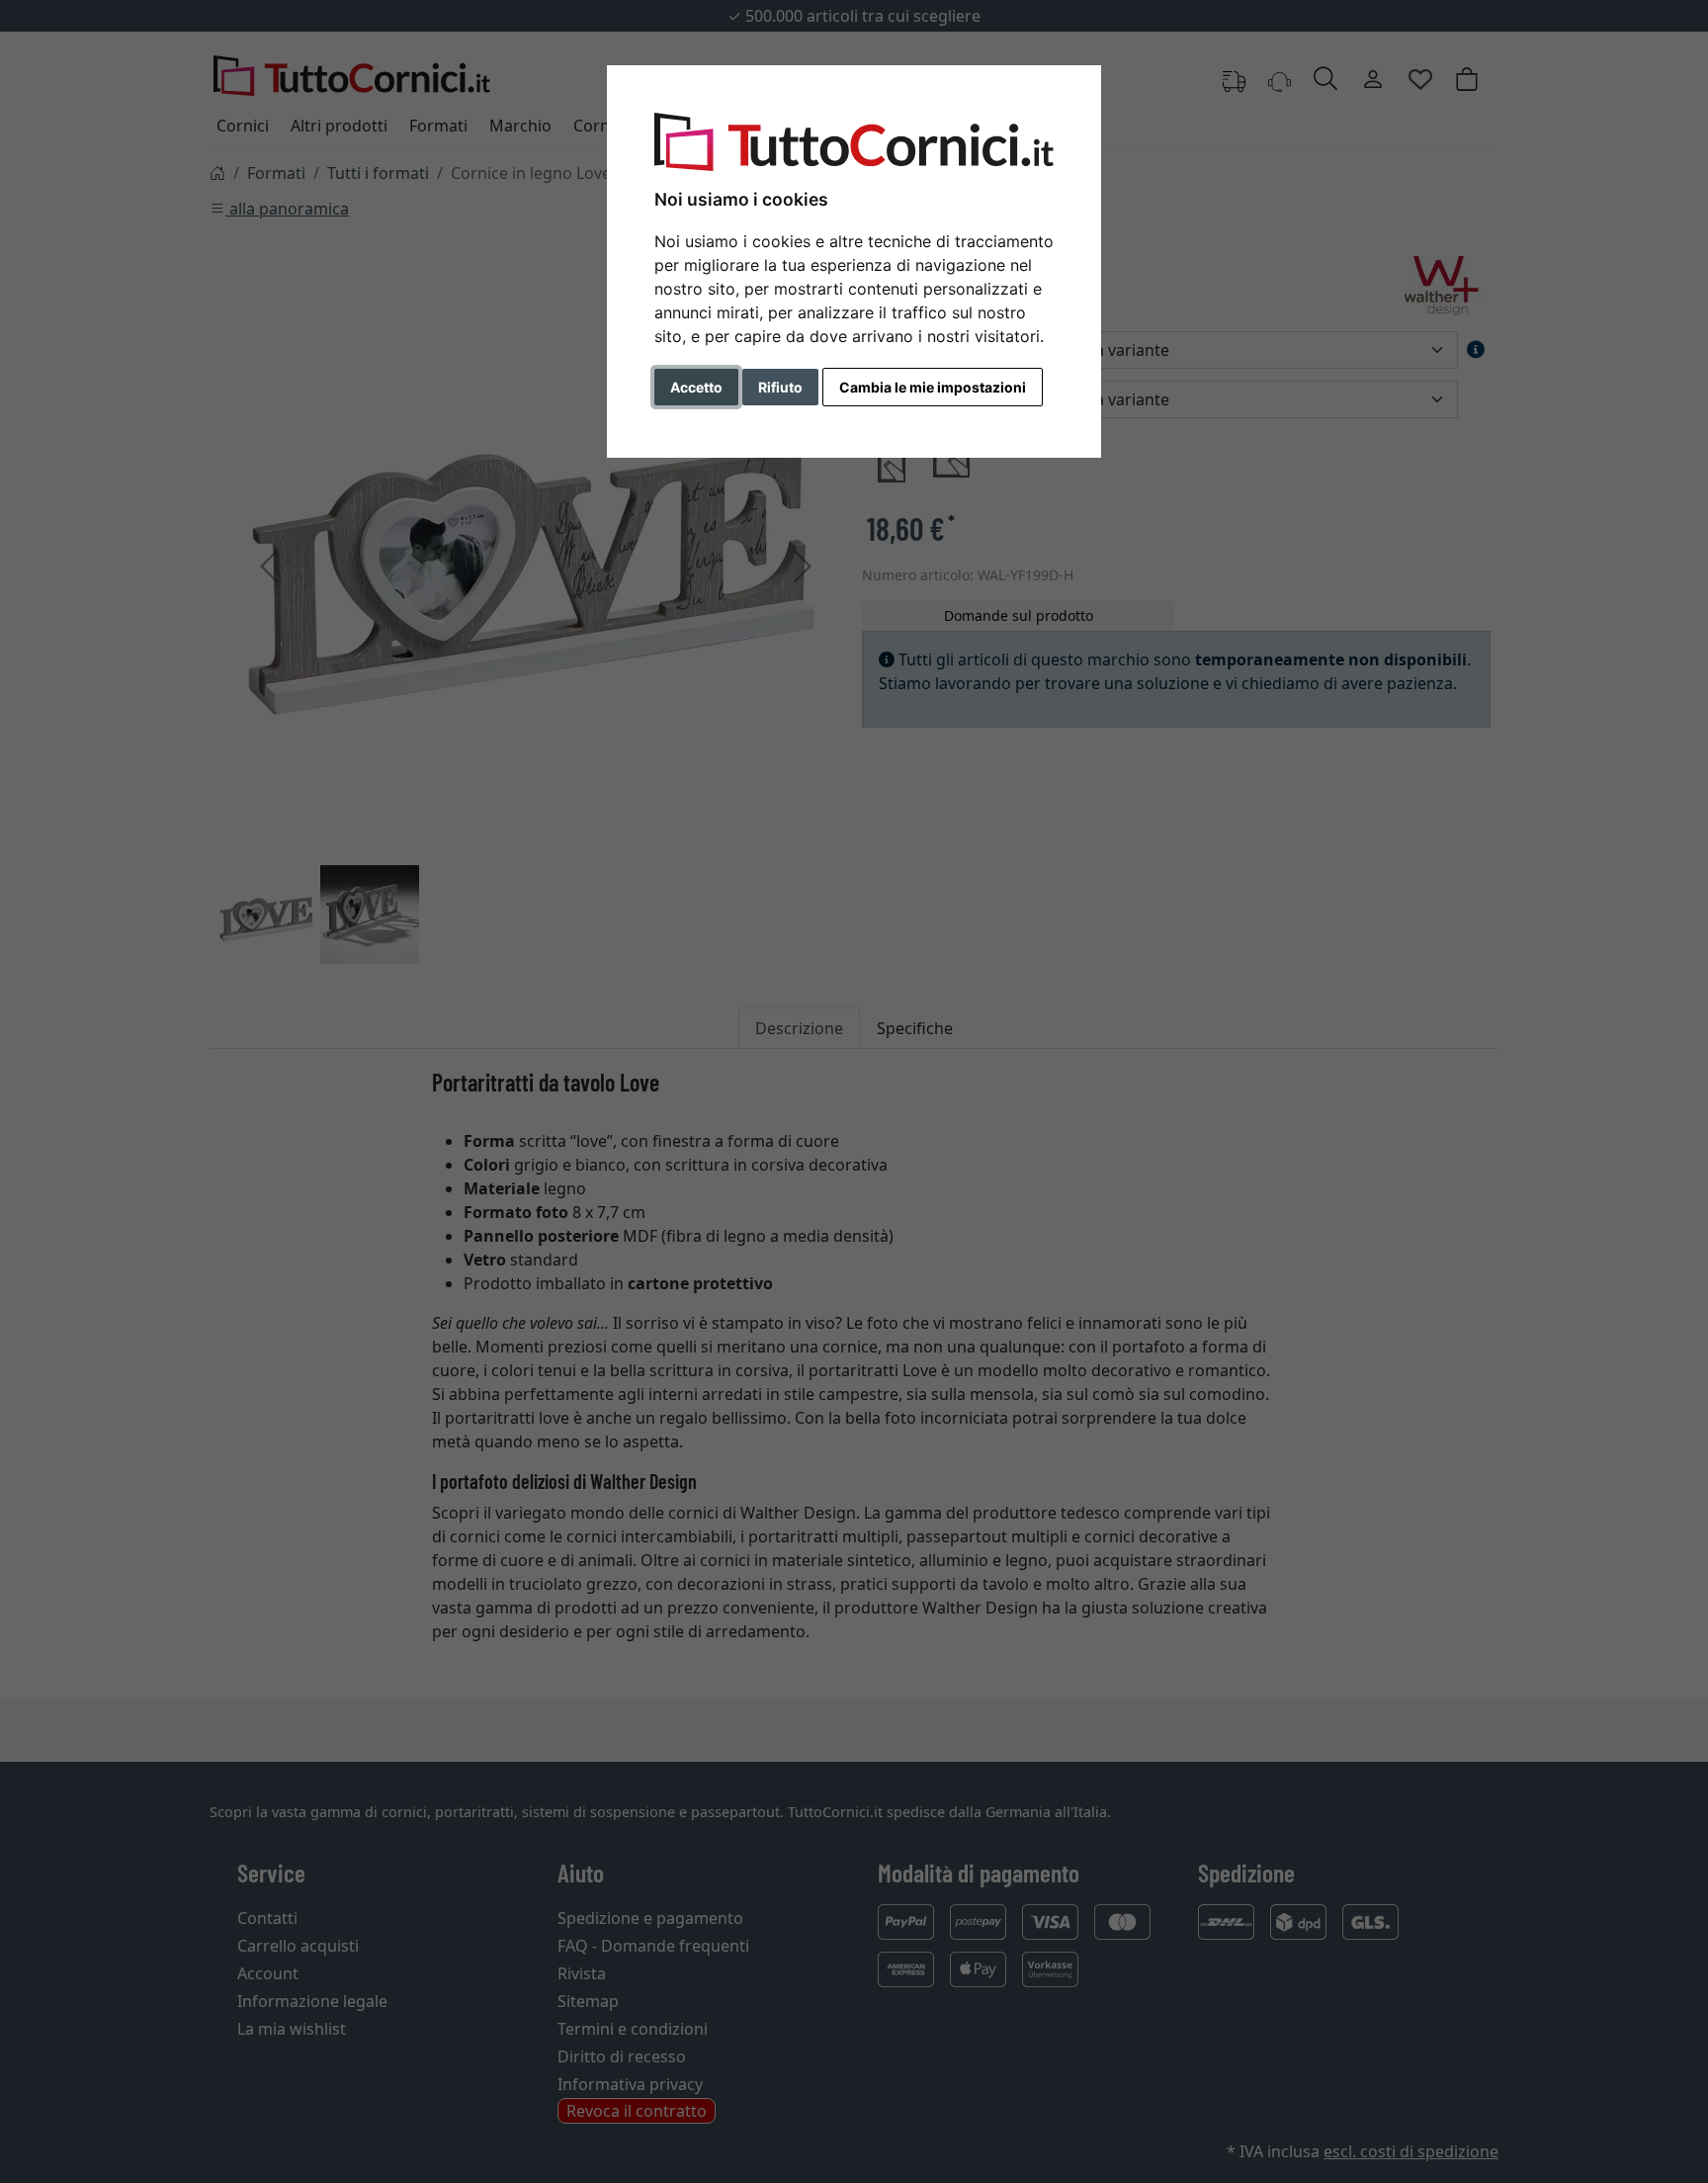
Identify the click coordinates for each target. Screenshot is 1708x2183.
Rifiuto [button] (780, 387)
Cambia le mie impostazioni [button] (933, 387)
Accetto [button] (696, 387)
